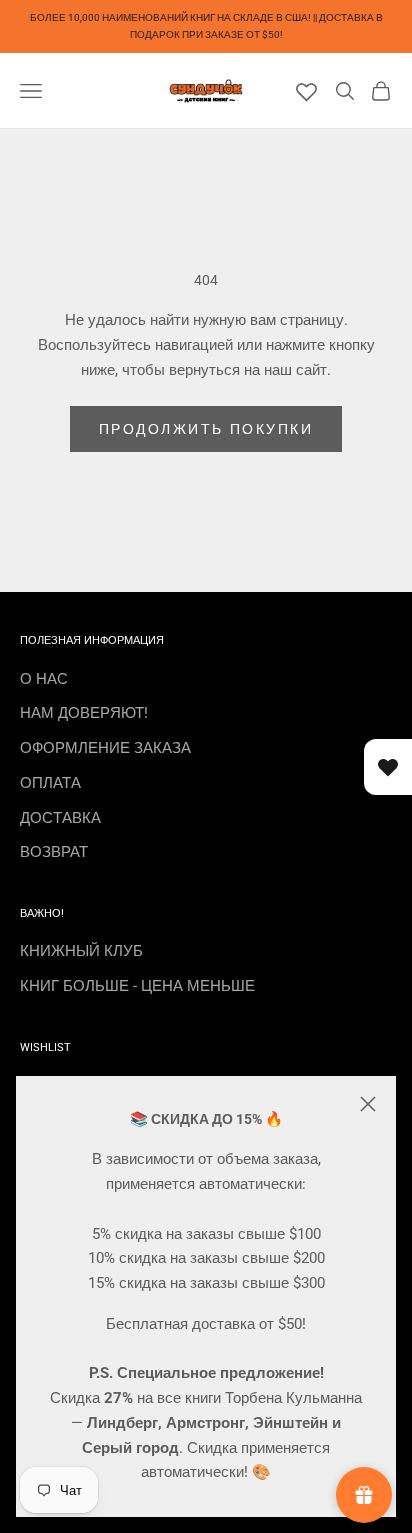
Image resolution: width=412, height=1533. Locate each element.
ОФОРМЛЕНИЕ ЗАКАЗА (105, 748)
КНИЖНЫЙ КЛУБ (81, 951)
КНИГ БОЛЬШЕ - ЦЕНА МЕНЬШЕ (137, 986)
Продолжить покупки (206, 429)
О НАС (44, 679)
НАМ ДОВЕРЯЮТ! (84, 713)
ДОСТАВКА (60, 818)
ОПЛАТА (50, 783)
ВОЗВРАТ (54, 852)
